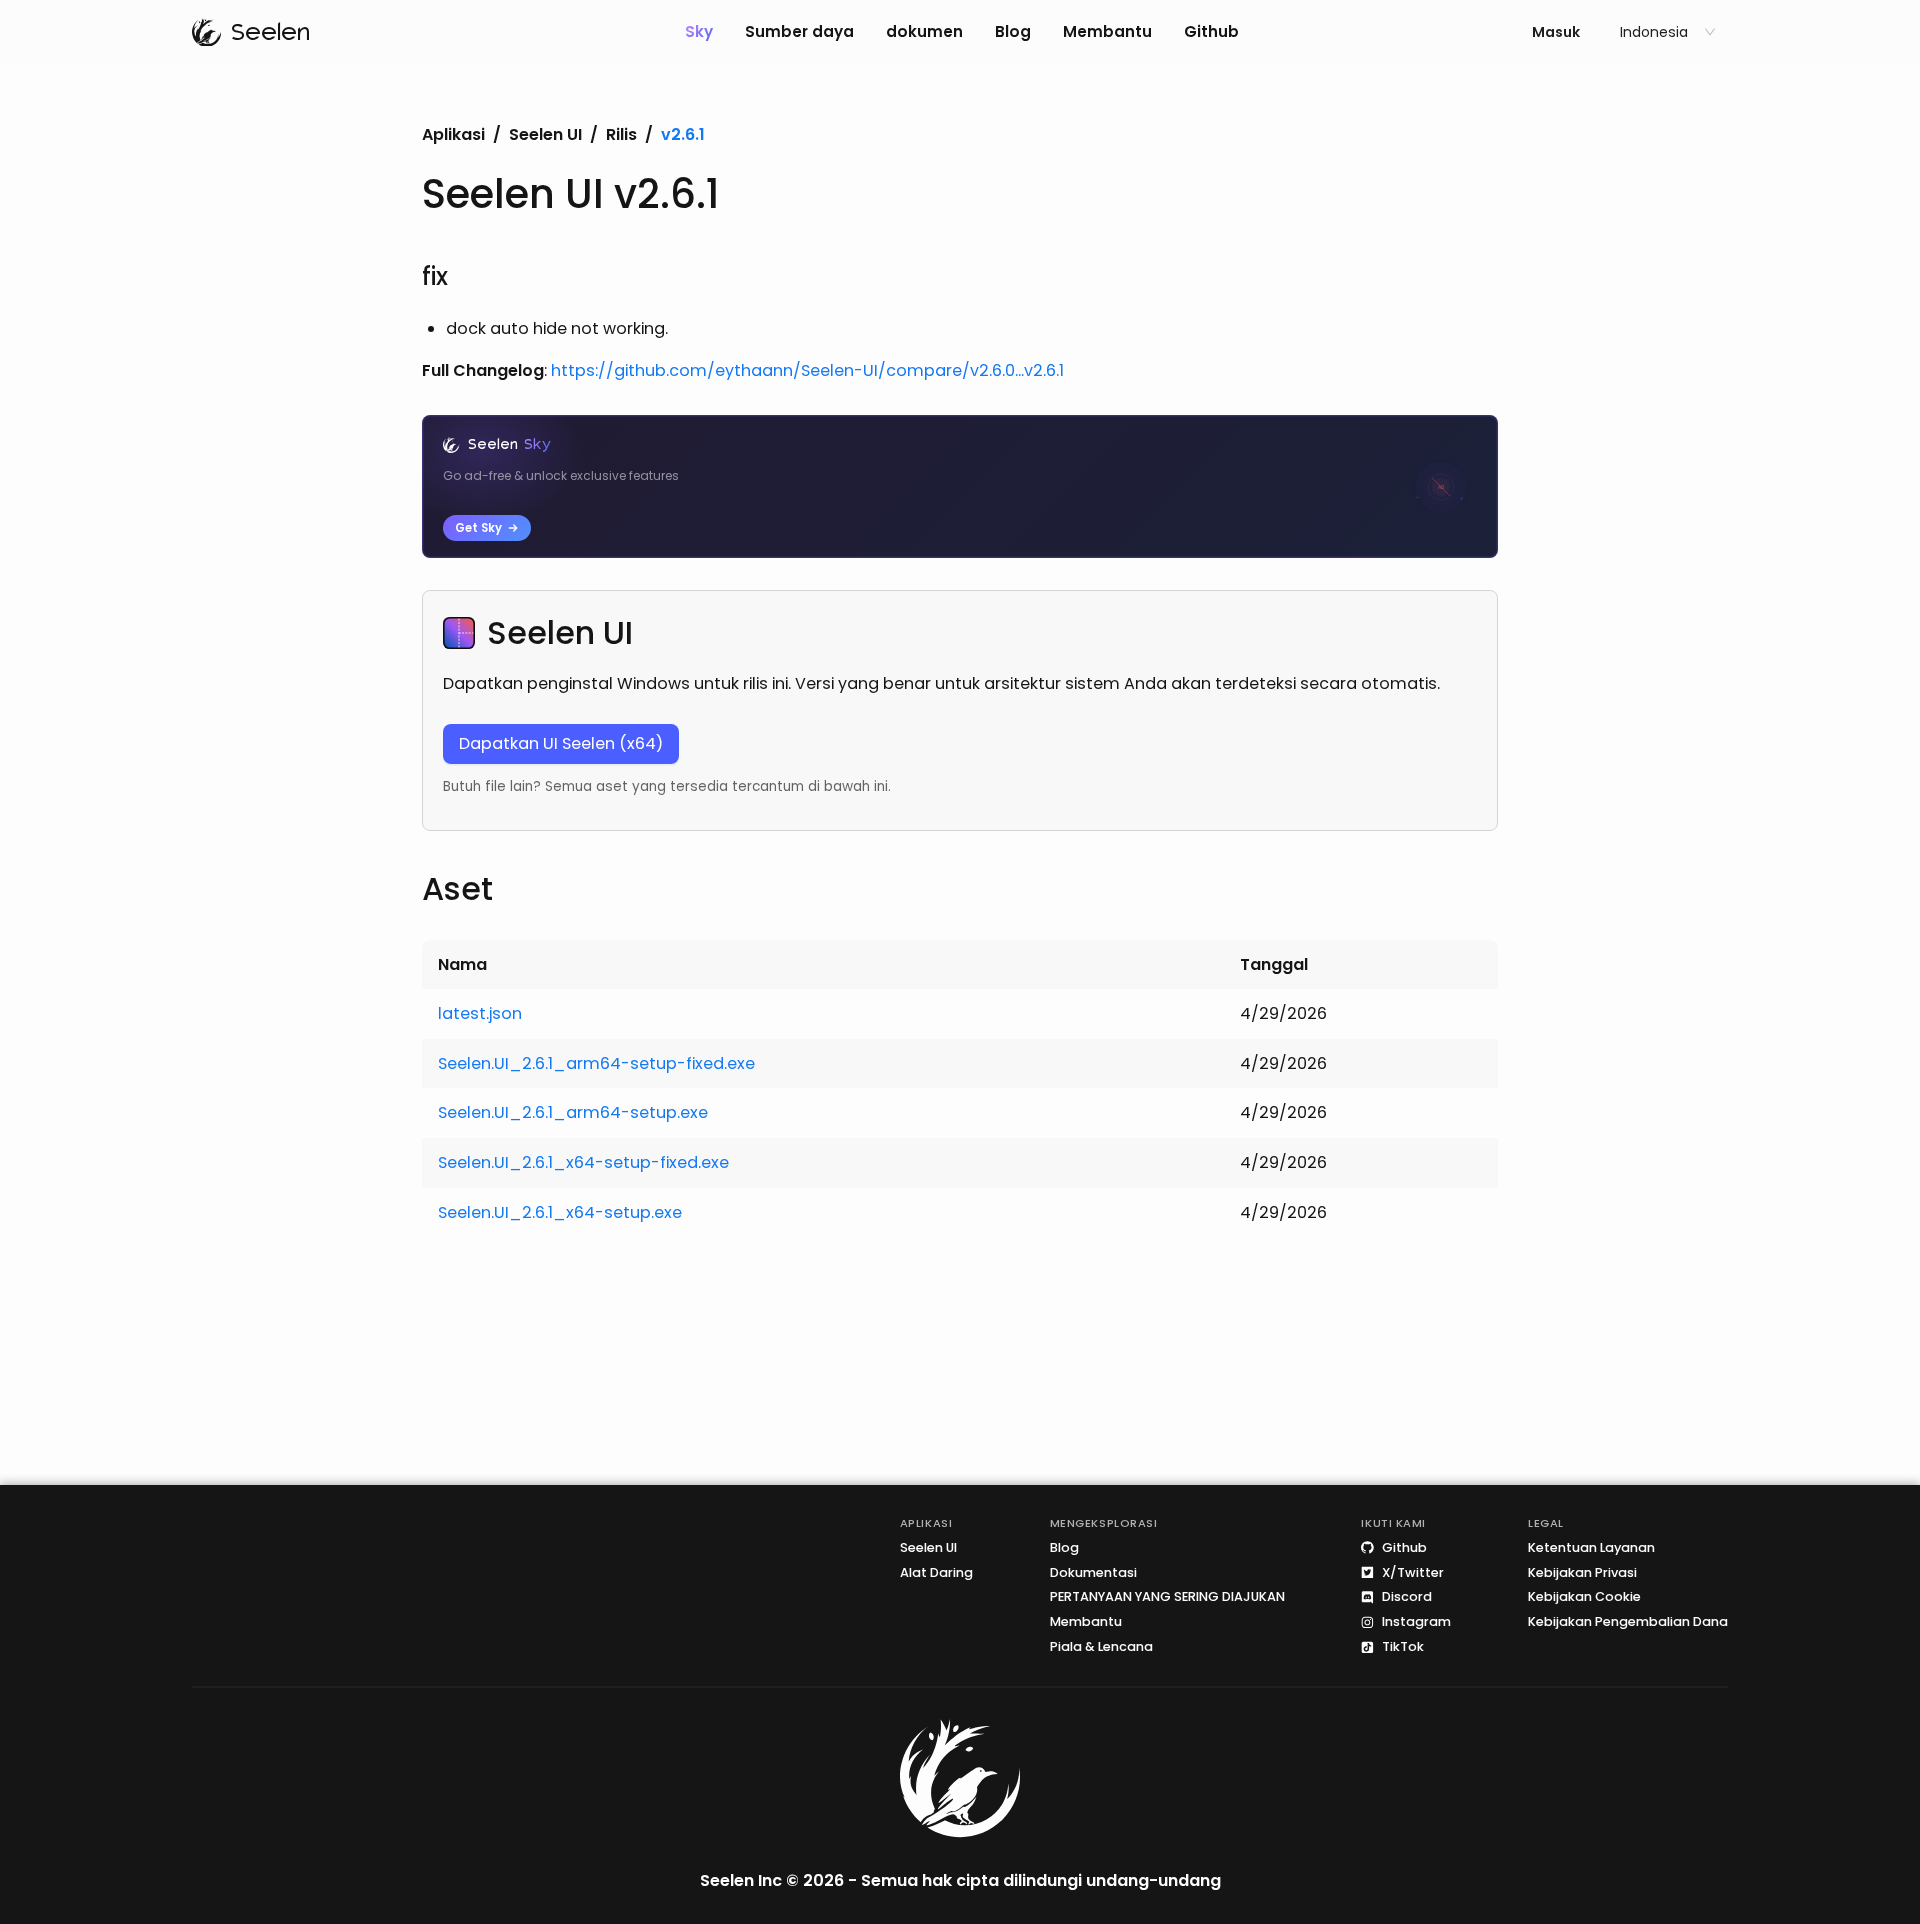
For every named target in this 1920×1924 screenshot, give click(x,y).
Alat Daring (936, 1572)
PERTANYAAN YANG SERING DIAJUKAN (1167, 1597)
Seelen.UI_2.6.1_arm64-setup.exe (573, 1112)
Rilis (621, 135)
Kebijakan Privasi (1582, 1572)
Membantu (1107, 31)
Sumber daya (799, 31)
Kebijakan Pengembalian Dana (1628, 1622)
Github (1211, 31)
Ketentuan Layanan (1591, 1547)
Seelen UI (545, 135)
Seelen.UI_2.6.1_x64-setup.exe (560, 1212)
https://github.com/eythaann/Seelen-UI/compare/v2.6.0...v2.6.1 (807, 370)
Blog (1013, 31)
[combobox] (1659, 32)
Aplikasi (453, 135)
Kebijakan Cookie (1584, 1597)
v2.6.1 (683, 135)
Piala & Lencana (1101, 1647)
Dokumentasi (1093, 1572)
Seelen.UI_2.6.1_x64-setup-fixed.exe (583, 1162)
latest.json (480, 1013)
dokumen (924, 31)
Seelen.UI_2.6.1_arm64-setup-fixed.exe (596, 1063)
